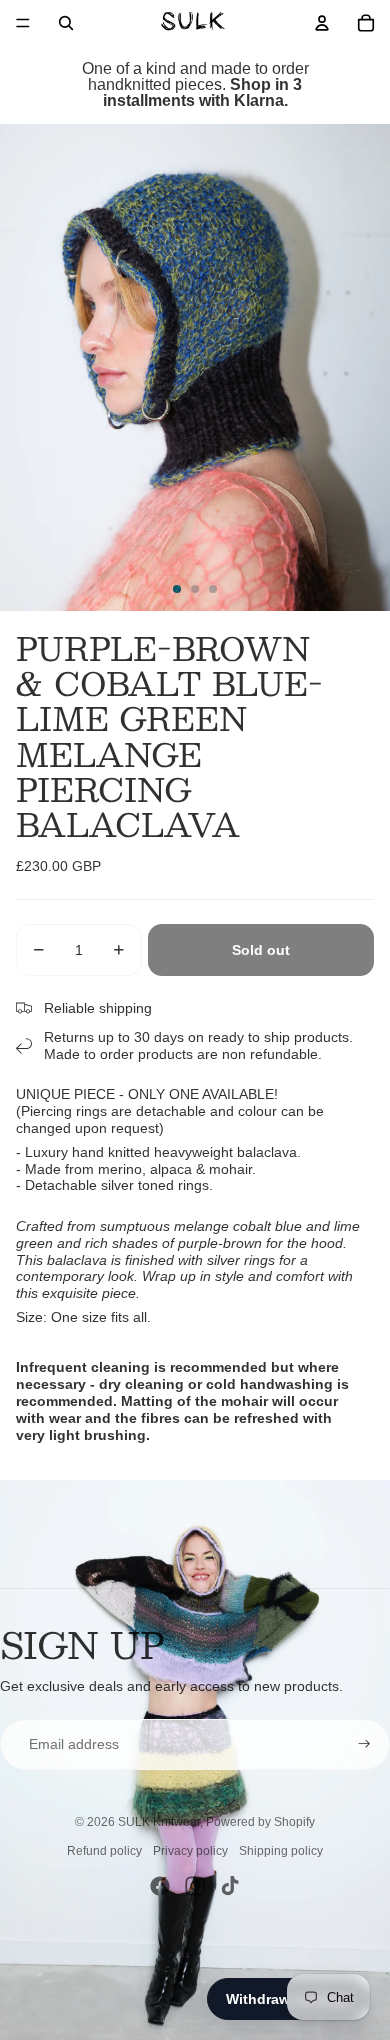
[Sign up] (364, 1744)
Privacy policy (190, 1851)
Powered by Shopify (260, 1822)
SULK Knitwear (159, 1822)
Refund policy (104, 1851)
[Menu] (23, 23)
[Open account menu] (322, 23)
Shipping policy (281, 1851)
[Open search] (66, 23)
